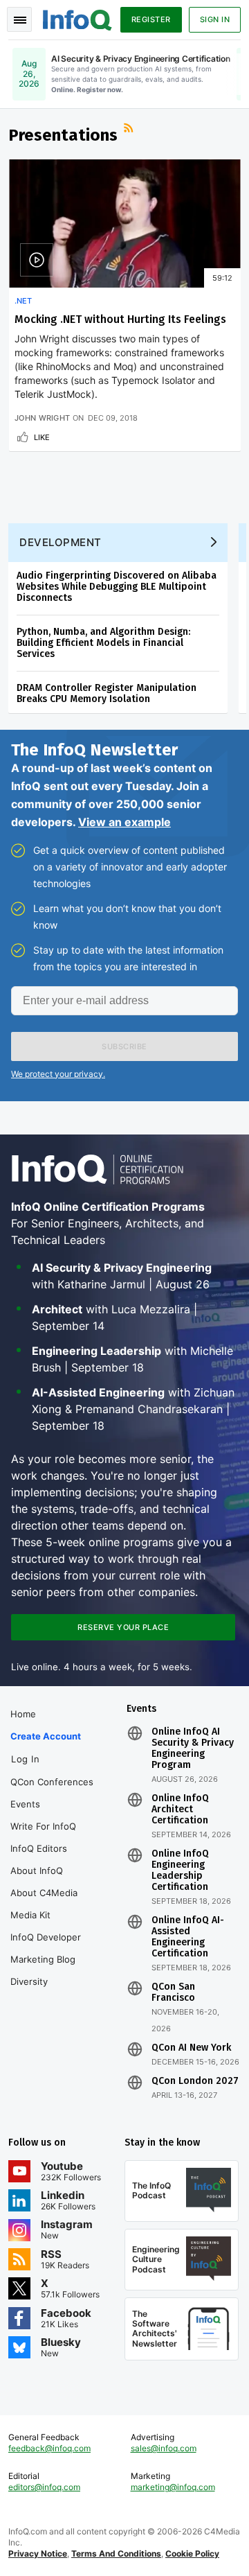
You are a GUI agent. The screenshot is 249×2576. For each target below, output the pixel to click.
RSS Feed (130, 130)
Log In (25, 1759)
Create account (46, 1736)
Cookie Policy (192, 2553)
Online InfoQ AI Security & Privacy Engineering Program (193, 1749)
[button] (124, 1046)
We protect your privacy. (58, 1074)
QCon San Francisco (173, 1992)
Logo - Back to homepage (77, 18)
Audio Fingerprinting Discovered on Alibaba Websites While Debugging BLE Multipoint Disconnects (117, 587)
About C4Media (44, 1893)
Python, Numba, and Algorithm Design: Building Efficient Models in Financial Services (103, 643)
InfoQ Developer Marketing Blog (46, 1948)
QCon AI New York (191, 2048)
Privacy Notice (38, 2553)
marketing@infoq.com (173, 2487)
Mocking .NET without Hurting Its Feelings (120, 319)
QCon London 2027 (195, 2081)
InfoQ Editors (39, 1848)
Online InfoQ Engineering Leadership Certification (180, 1870)
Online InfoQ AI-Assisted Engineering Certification (188, 1937)
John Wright (42, 418)
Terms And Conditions (116, 2553)
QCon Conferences (52, 1782)
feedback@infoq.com (49, 2448)
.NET (23, 301)
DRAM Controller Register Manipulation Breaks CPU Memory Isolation (107, 693)
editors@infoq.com (44, 2487)
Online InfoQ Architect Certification (180, 1810)
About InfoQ (37, 1870)
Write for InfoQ (43, 1826)
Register (151, 19)
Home (23, 1714)
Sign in (215, 19)
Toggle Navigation (19, 19)
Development (61, 542)
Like (42, 437)
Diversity (29, 1981)
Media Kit (30, 1915)
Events (25, 1804)
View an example (124, 822)
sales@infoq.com (164, 2448)
